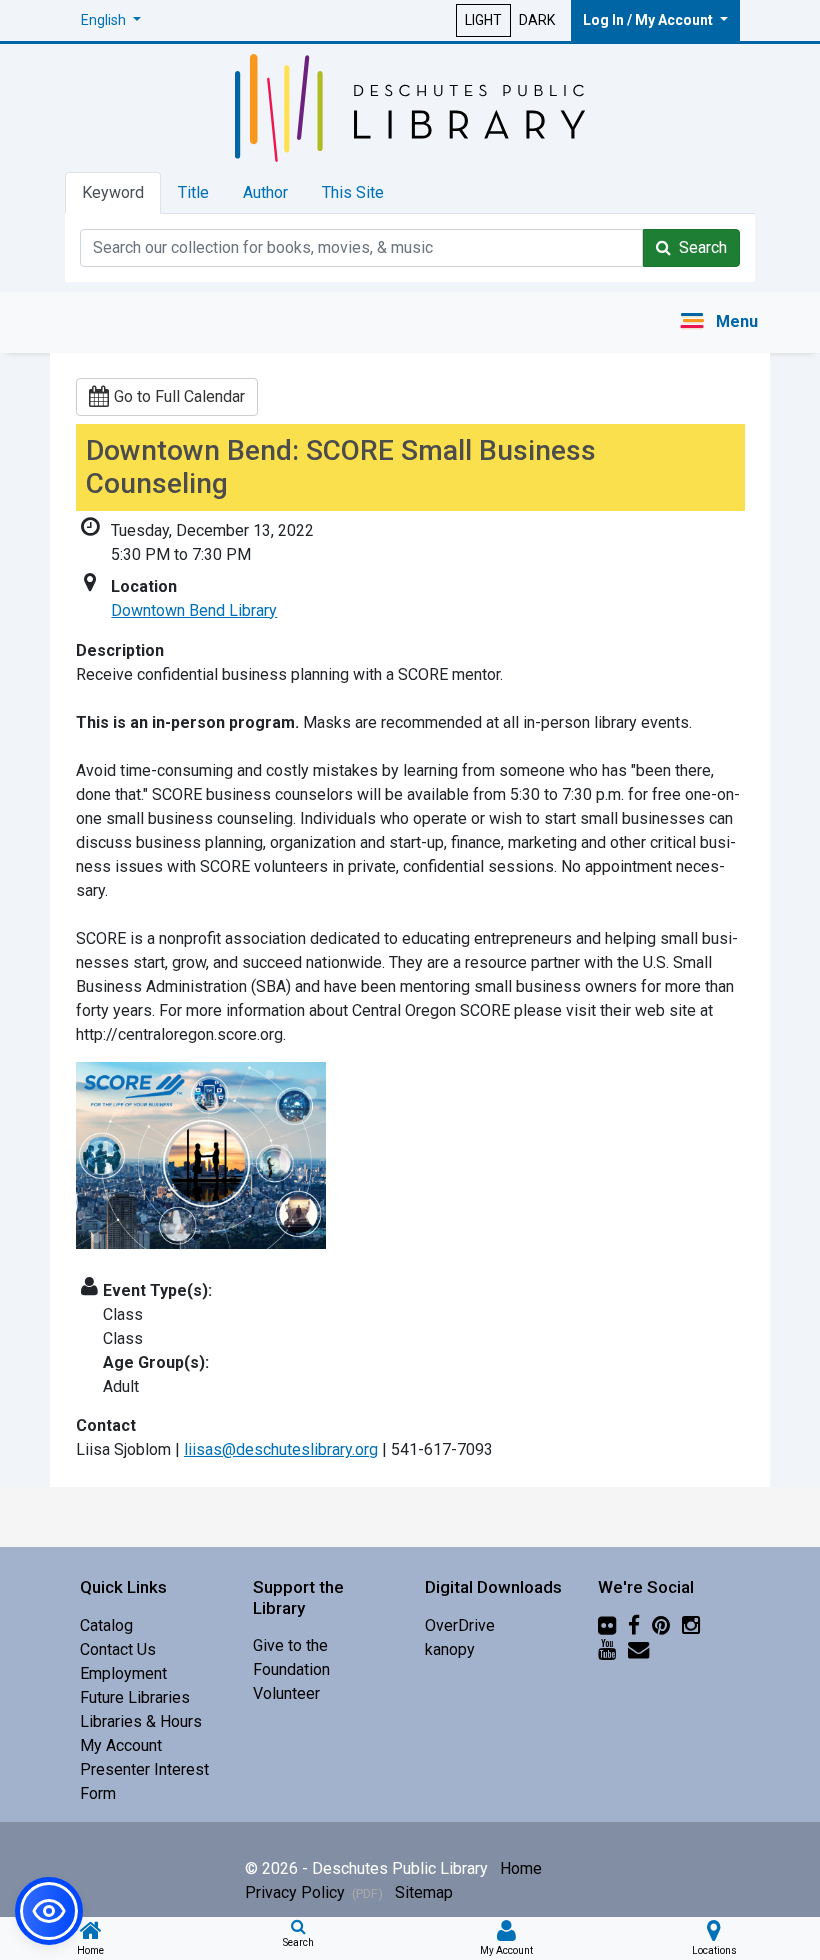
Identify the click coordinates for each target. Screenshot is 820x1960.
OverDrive (460, 1625)
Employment (123, 1673)
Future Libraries (135, 1697)
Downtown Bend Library (194, 610)
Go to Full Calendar (179, 396)
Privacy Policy (314, 1892)
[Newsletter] (638, 1649)
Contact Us (118, 1649)
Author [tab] (265, 192)
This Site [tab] (353, 192)
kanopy (450, 1649)
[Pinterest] (661, 1625)
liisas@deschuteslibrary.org (281, 1449)
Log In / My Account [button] (649, 20)
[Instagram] (691, 1625)
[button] (111, 20)
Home (521, 1868)
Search (699, 247)
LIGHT (483, 20)
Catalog (106, 1625)
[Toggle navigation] (718, 322)
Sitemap (424, 1892)
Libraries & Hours (141, 1721)
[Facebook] (634, 1625)
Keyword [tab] (113, 192)
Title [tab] (193, 192)
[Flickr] (607, 1625)
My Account (121, 1745)
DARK (537, 20)
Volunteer (286, 1693)
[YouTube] (607, 1649)
